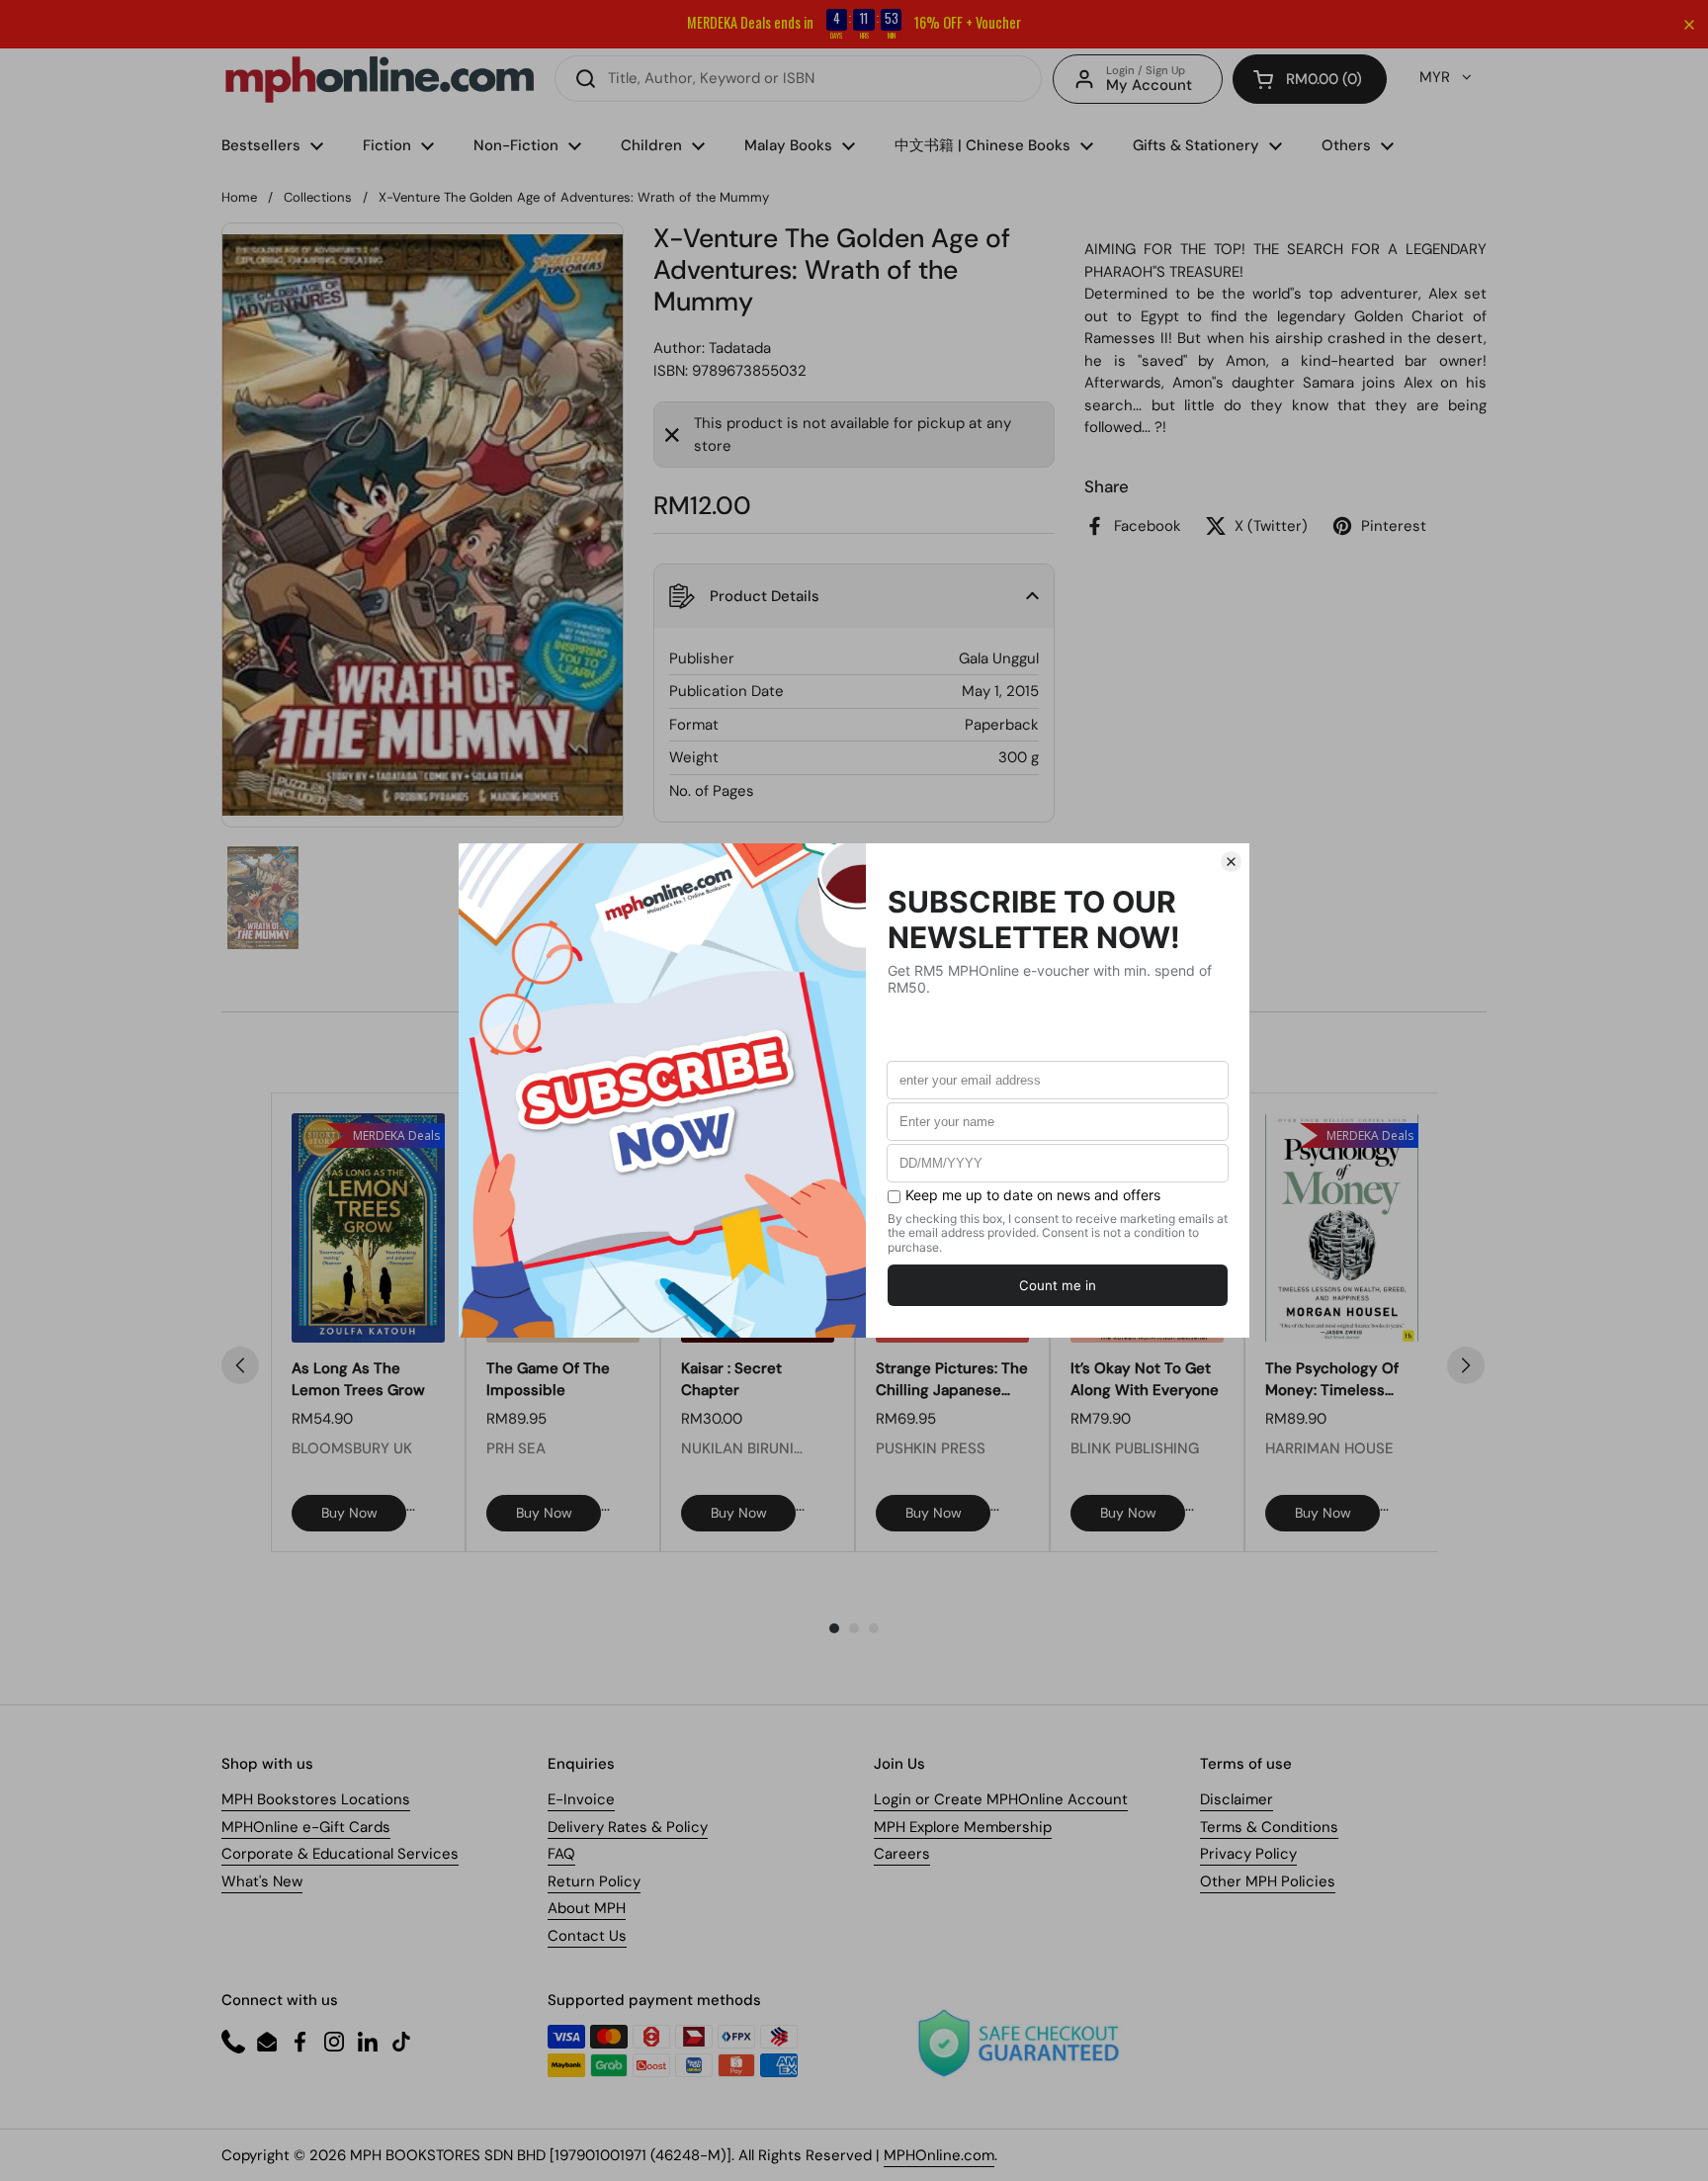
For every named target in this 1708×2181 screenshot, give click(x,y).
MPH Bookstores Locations (316, 1799)
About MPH (587, 1908)
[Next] (1466, 1365)
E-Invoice (581, 1799)
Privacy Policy (1248, 1854)
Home (239, 197)
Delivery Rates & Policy (628, 1827)
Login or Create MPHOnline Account (1001, 1799)
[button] (1310, 79)
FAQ (561, 1854)
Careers (902, 1854)
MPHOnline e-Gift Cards (306, 1827)
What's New (262, 1881)
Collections (318, 197)
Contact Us (587, 1936)
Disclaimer (1237, 1799)
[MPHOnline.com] (380, 79)
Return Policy (594, 1881)
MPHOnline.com (939, 2155)
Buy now (349, 1513)
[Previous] (240, 1365)
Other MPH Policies (1268, 1881)
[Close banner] (1689, 25)
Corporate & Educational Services (340, 1854)
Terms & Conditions (1269, 1827)
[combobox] (798, 79)
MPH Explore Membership (963, 1827)
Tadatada (740, 348)
